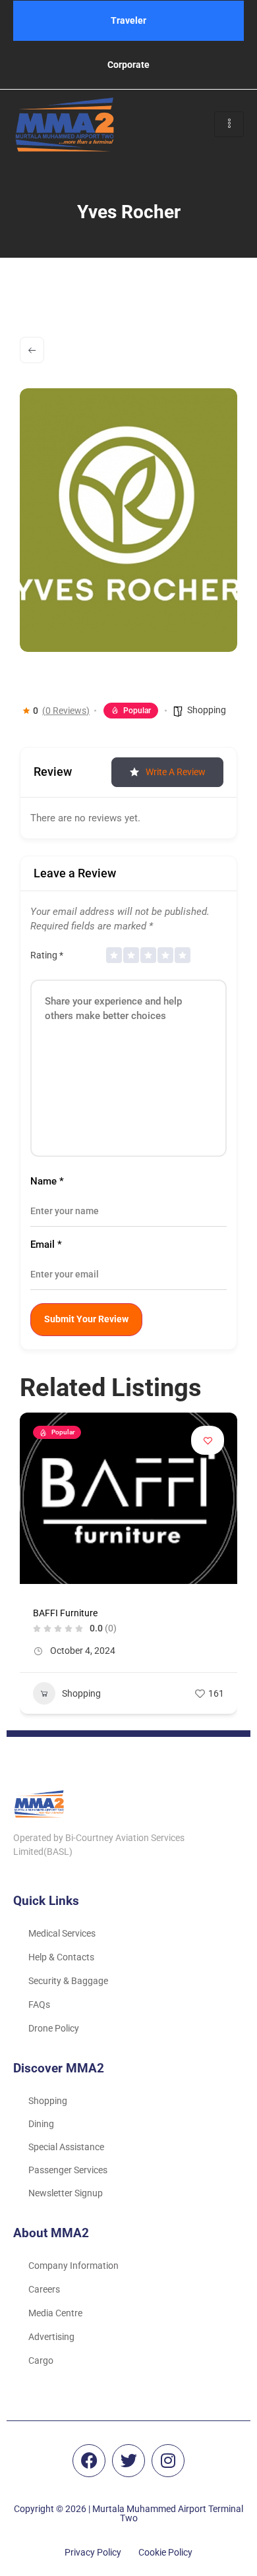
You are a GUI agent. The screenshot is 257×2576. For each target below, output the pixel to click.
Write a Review (176, 772)
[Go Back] (32, 350)
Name (47, 1182)
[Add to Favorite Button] (208, 1440)
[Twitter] (128, 2461)
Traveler (128, 20)
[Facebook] (89, 2461)
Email (46, 1245)
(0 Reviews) (66, 711)
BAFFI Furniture (65, 1613)
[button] (30, 1568)
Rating (47, 955)
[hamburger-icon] (229, 124)
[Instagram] (168, 2461)
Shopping (207, 710)
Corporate (128, 65)
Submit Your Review (86, 1319)
